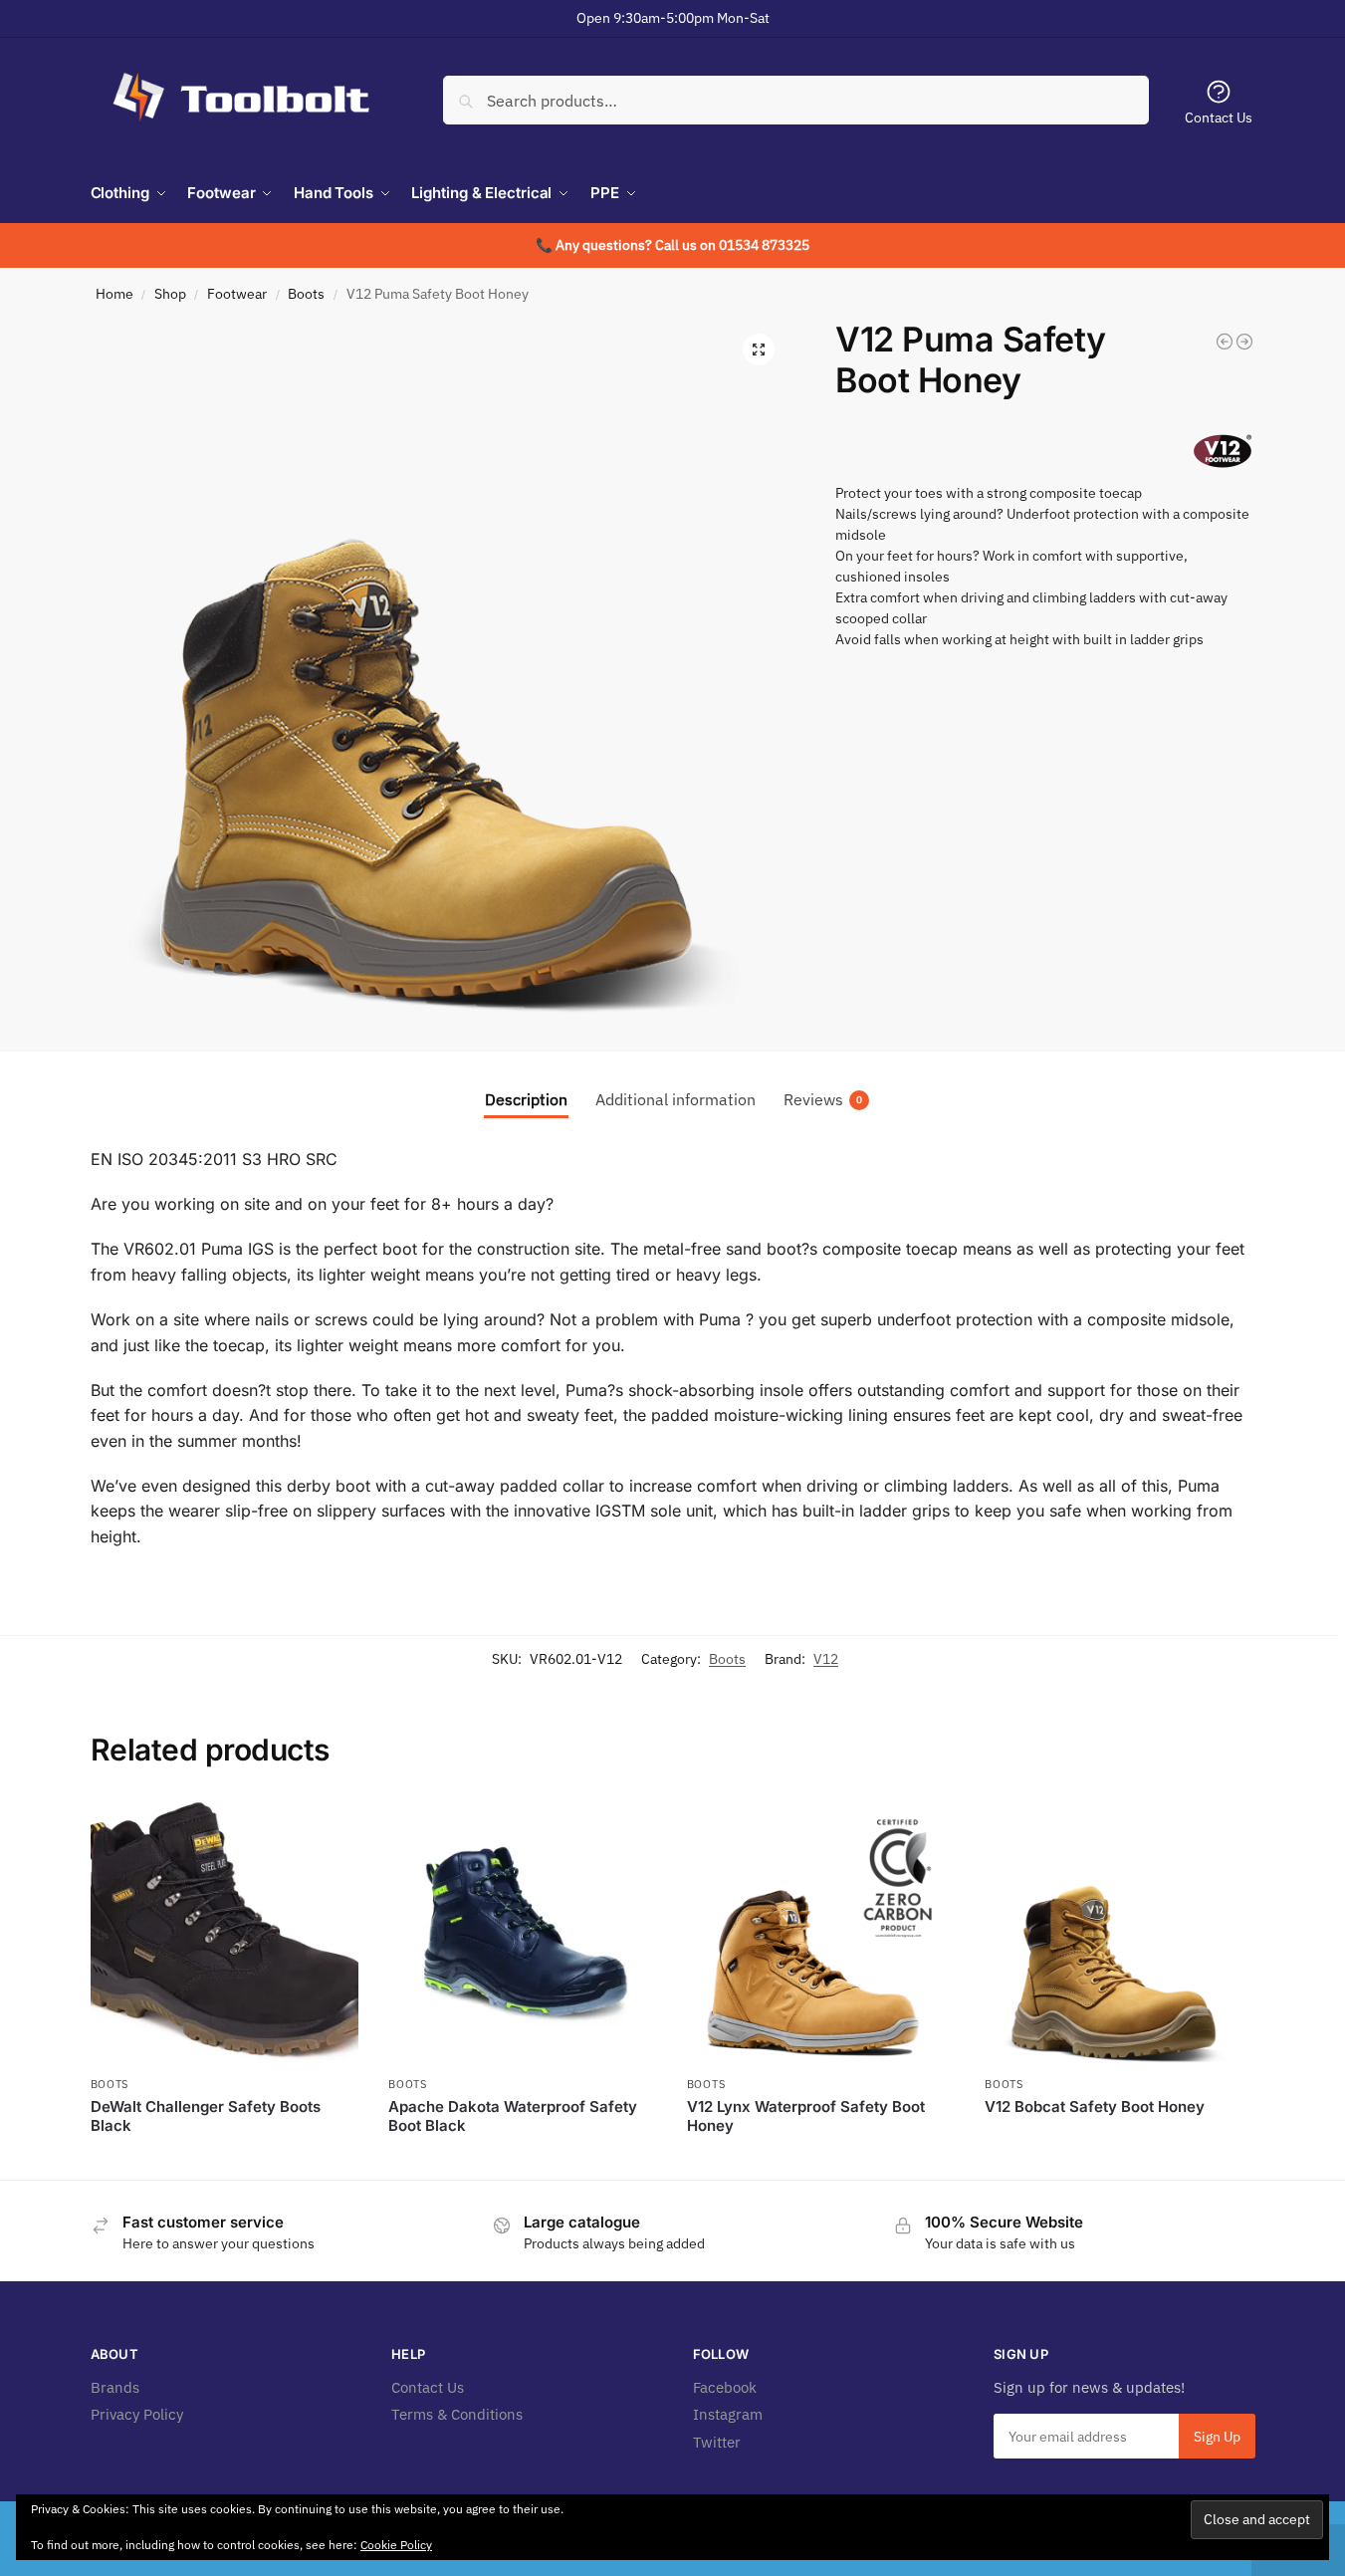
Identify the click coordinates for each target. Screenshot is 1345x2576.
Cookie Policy (396, 2545)
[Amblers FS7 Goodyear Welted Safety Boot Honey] (1225, 342)
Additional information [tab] (675, 1099)
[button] (759, 350)
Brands (115, 2387)
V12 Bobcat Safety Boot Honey (1095, 2107)
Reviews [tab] (823, 1099)
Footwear (237, 294)
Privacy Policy (137, 2414)
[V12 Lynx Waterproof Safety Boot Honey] (821, 1932)
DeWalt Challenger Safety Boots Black (206, 2116)
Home (114, 294)
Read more (224, 2160)
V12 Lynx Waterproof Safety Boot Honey (806, 2116)
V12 (826, 1659)
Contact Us (1219, 117)
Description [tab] (526, 1099)
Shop (170, 294)
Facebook (725, 2387)
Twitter (717, 2442)
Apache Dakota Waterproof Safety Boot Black (513, 2116)
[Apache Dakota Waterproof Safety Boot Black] (523, 1932)
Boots (306, 294)
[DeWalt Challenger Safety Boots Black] (225, 1932)
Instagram (728, 2414)
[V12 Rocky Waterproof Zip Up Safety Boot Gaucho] (1244, 342)
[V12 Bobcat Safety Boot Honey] (1119, 1932)
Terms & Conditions (457, 2414)
